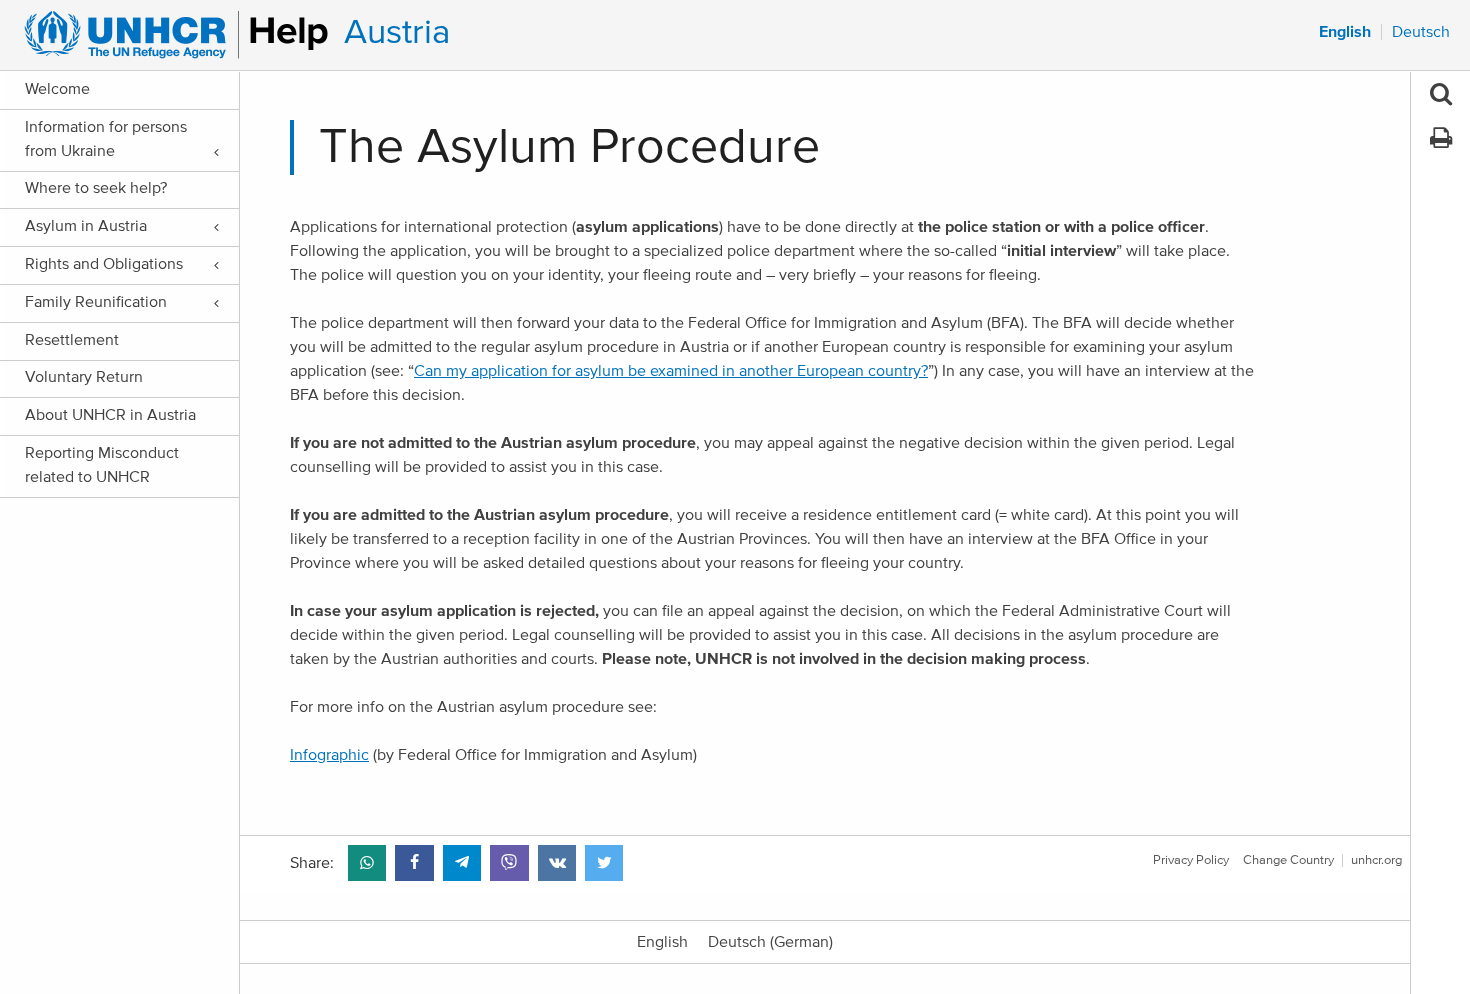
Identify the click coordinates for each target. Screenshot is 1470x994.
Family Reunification (96, 302)
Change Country (1288, 860)
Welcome (57, 89)
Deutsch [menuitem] (1421, 32)
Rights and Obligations (104, 264)
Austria (397, 32)
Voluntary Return (84, 377)
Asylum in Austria (86, 226)
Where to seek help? (96, 188)
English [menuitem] (1345, 32)
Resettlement (72, 340)
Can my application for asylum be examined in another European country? (671, 371)
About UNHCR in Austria (110, 415)
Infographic (329, 755)
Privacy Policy (1191, 860)
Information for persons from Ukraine (106, 139)
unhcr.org (1376, 860)
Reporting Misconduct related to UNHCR (102, 465)
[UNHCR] (167, 35)
